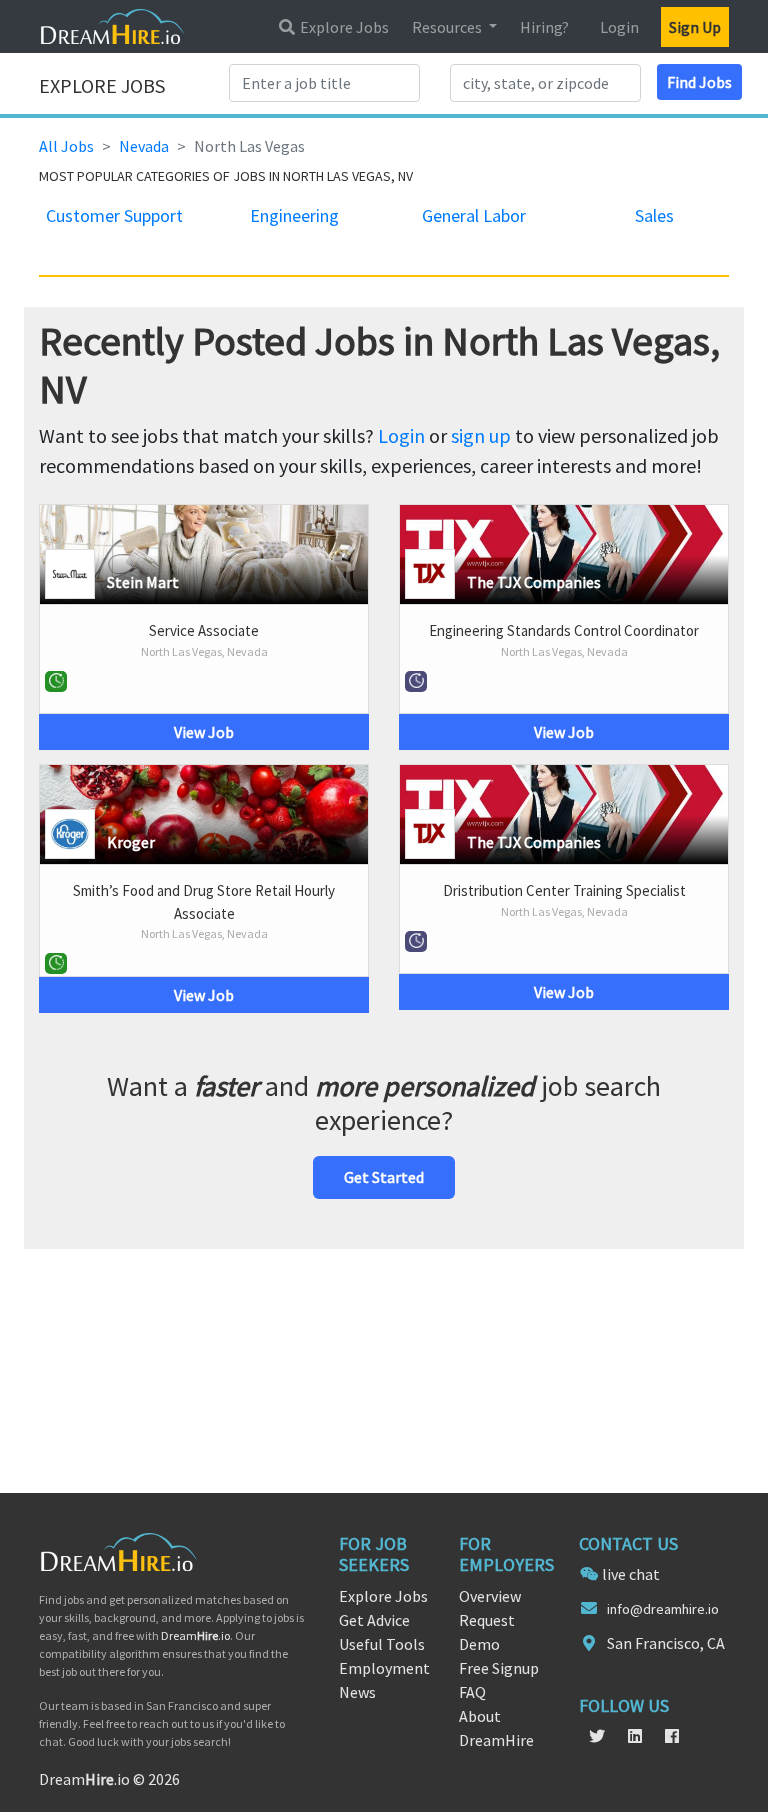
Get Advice (374, 1620)
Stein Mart (143, 582)
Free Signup (499, 1668)
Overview (490, 1596)
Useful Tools (382, 1644)
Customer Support (114, 215)
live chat (631, 1574)
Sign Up (695, 27)
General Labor (474, 215)
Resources (448, 27)
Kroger (131, 842)
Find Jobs (699, 82)
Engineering (294, 215)
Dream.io (195, 1635)
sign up (481, 435)
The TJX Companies (534, 582)
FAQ (472, 1692)
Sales (654, 215)
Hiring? (544, 27)
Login (619, 27)
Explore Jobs (343, 27)
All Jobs (66, 146)
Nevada (144, 146)
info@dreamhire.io (663, 1609)
